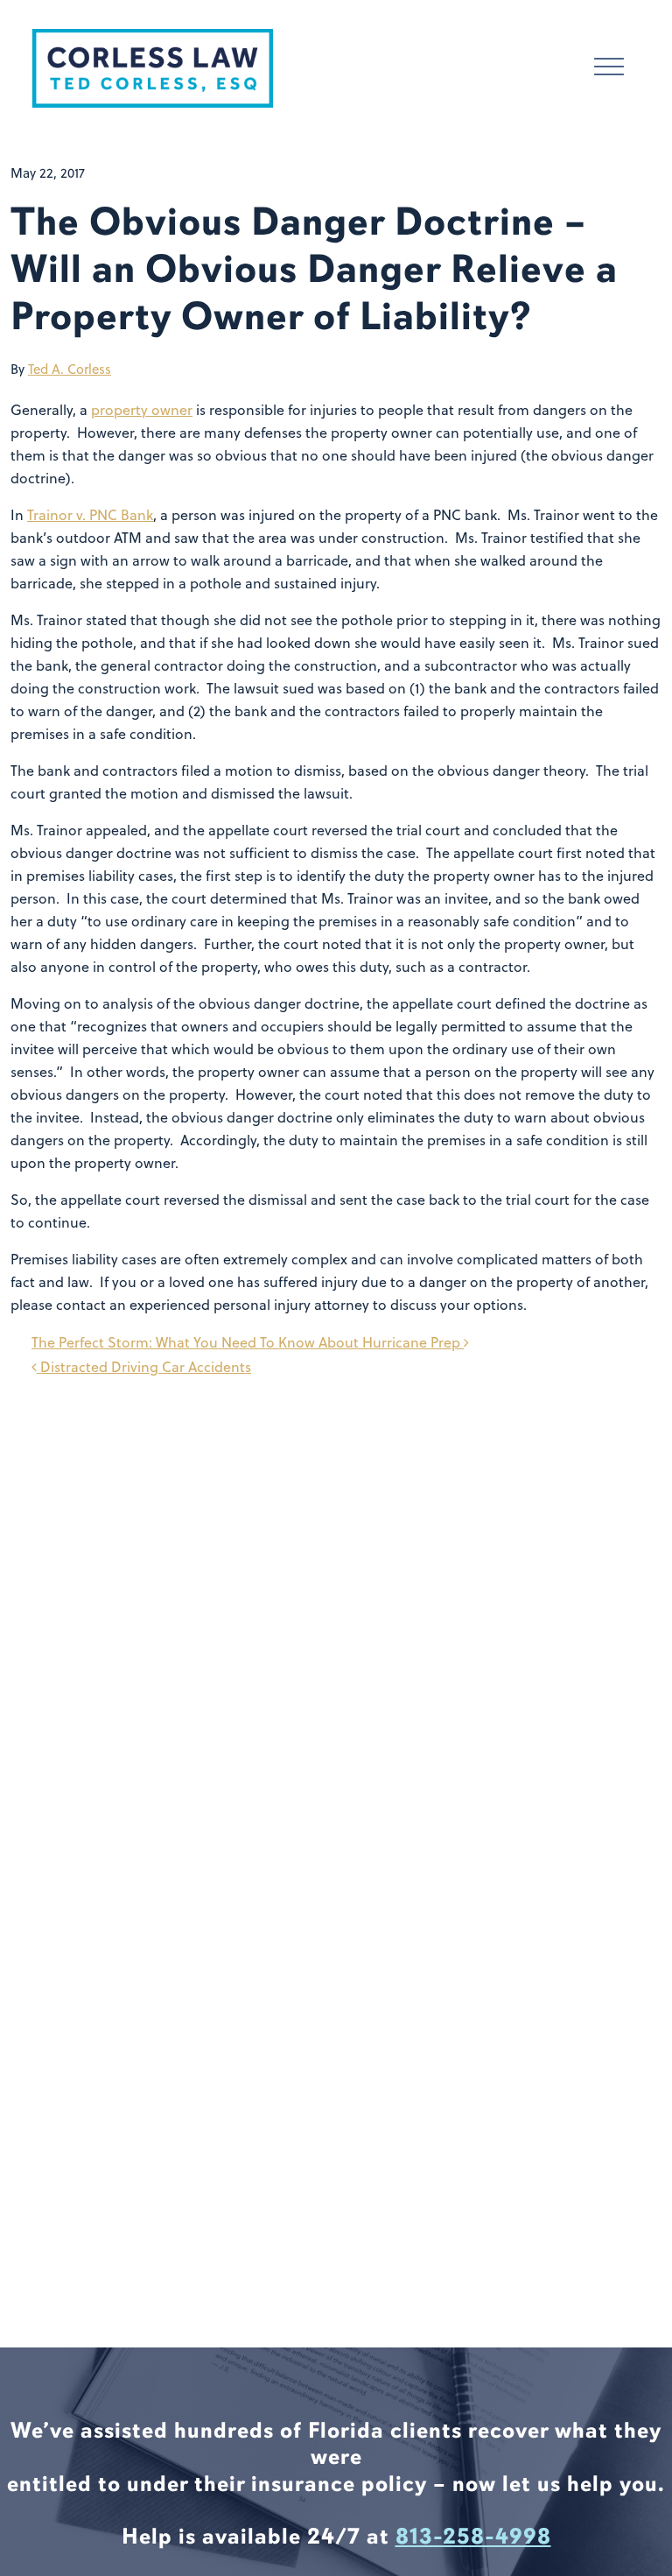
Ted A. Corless (70, 369)
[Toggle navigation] (609, 69)
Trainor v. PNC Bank (90, 515)
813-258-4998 (473, 2536)
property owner (142, 410)
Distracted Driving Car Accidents (144, 1367)
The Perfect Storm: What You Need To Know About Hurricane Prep (248, 1342)
